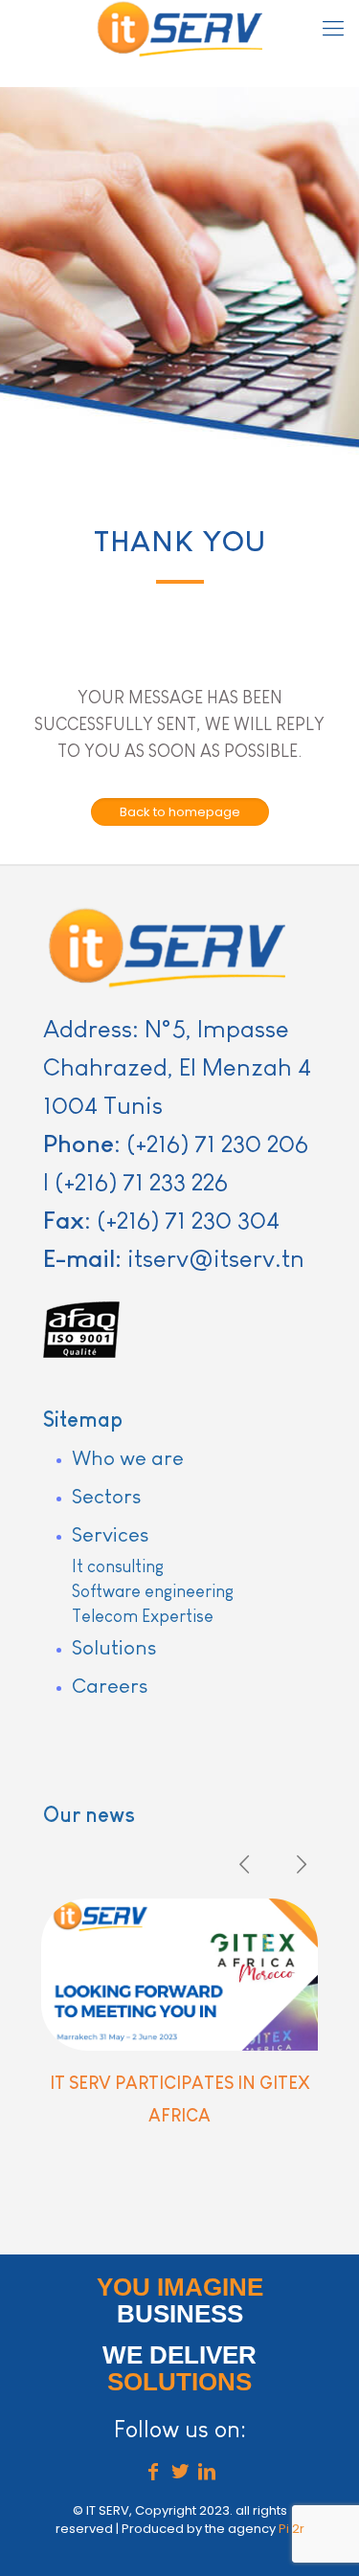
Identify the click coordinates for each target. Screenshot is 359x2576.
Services (110, 1534)
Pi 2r (292, 2529)
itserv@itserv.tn (216, 1258)
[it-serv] (179, 29)
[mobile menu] (333, 29)
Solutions (114, 1647)
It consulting (118, 1566)
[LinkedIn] (207, 2474)
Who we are (128, 1458)
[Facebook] (153, 2474)
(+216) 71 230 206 (217, 1144)
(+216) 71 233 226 (141, 1182)
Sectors (106, 1496)
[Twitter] (180, 2474)
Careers (110, 1686)
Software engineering (153, 1591)
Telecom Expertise (143, 1616)
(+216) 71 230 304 (188, 1220)
